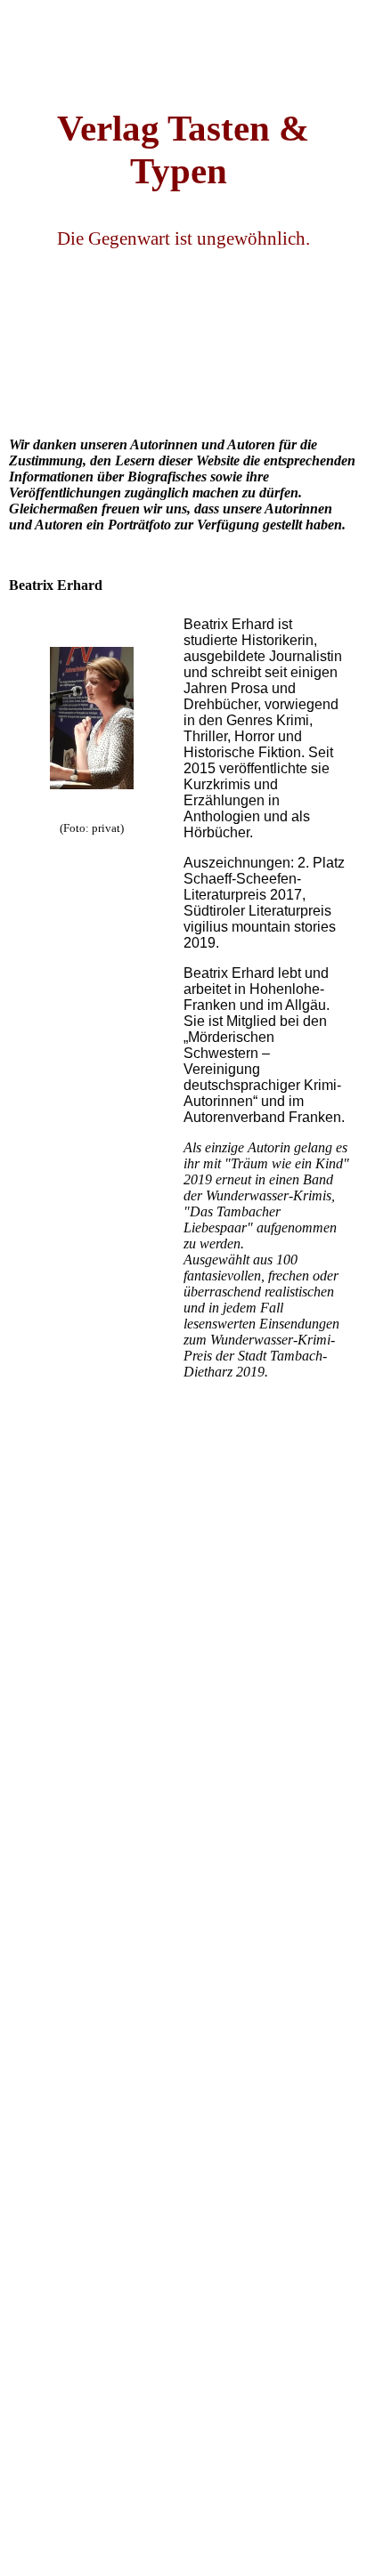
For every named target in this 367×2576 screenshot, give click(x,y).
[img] (183, 44)
